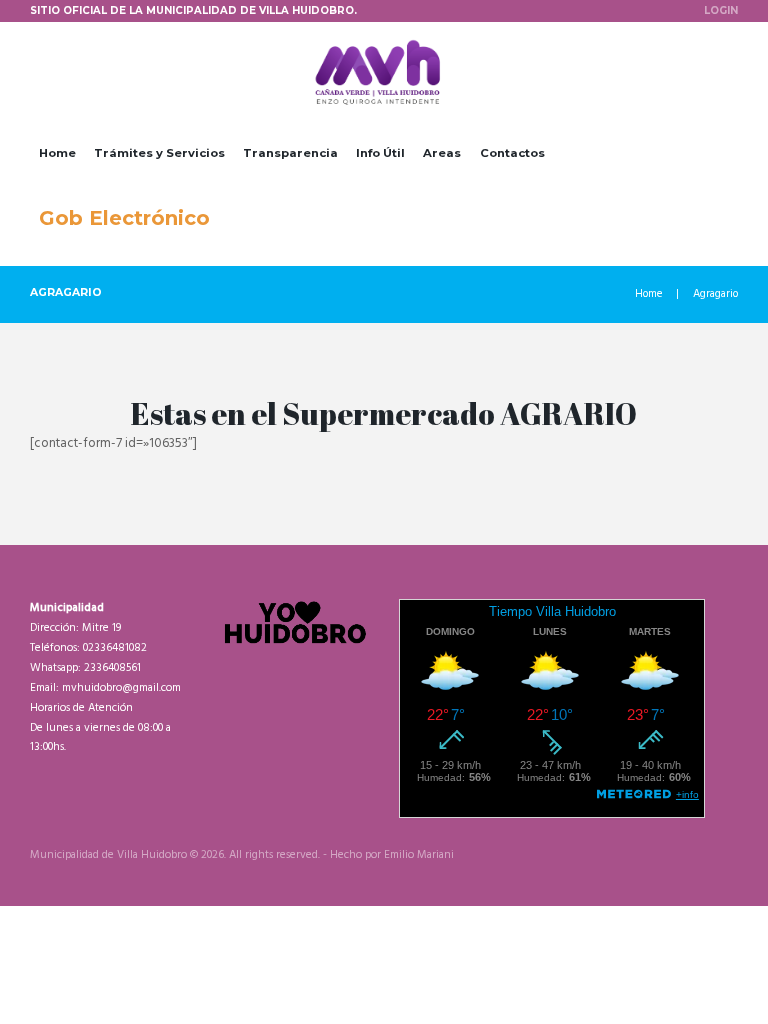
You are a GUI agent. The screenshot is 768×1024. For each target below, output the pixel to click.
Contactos (512, 153)
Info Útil (380, 153)
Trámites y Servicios (159, 153)
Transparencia (290, 153)
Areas (442, 153)
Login (721, 10)
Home (57, 153)
